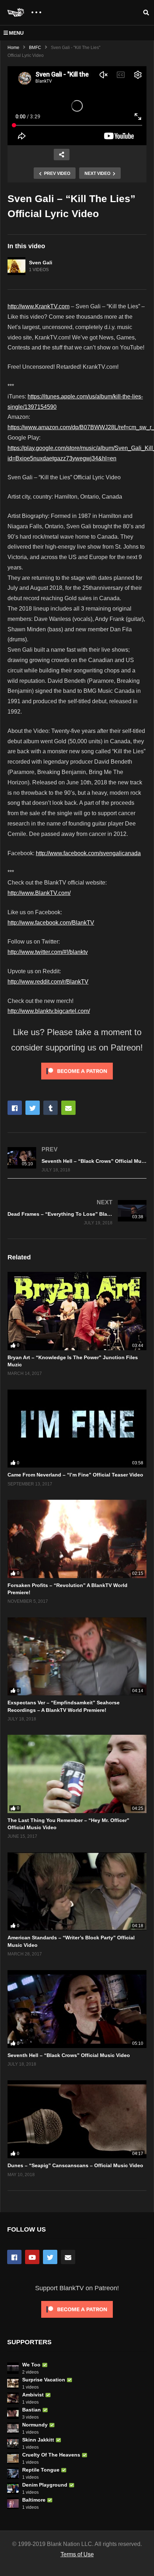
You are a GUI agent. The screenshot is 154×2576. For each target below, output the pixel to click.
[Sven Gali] (16, 266)
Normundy (35, 2425)
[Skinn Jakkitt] (13, 2443)
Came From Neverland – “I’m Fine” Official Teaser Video (75, 1475)
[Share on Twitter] (33, 1108)
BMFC (35, 48)
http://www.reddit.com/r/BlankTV (48, 982)
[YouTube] (32, 2257)
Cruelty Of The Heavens (51, 2455)
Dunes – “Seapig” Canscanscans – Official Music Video (75, 2165)
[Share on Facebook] (15, 1108)
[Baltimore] (13, 2503)
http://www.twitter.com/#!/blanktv (48, 952)
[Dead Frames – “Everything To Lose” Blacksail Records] (77, 1212)
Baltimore (34, 2500)
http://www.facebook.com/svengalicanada (88, 853)
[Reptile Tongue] (13, 2473)
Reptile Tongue (41, 2470)
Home (13, 48)
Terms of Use (77, 2554)
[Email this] (68, 1108)
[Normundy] (13, 2428)
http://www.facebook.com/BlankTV (51, 923)
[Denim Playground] (13, 2488)
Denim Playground (45, 2485)
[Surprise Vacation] (13, 2383)
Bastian (32, 2410)
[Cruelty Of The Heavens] (13, 2458)
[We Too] (13, 2368)
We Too (31, 2365)
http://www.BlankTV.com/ (39, 893)
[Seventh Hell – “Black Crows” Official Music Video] (77, 1159)
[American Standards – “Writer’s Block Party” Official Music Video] (77, 1891)
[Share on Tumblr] (50, 1108)
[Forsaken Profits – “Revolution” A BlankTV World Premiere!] (77, 1539)
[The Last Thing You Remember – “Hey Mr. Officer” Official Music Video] (77, 1774)
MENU (16, 33)
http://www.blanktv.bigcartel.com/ (49, 1011)
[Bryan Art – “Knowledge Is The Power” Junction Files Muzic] (77, 1311)
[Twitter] (50, 2257)
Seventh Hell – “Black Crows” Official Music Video (69, 2055)
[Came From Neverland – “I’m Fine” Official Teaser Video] (77, 1429)
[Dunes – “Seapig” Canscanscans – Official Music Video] (77, 2119)
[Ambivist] (13, 2398)
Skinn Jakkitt (38, 2440)
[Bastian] (13, 2413)
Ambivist (33, 2395)
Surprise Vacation (44, 2380)
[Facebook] (14, 2257)
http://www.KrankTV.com (38, 306)
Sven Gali (41, 263)
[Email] (68, 2257)
